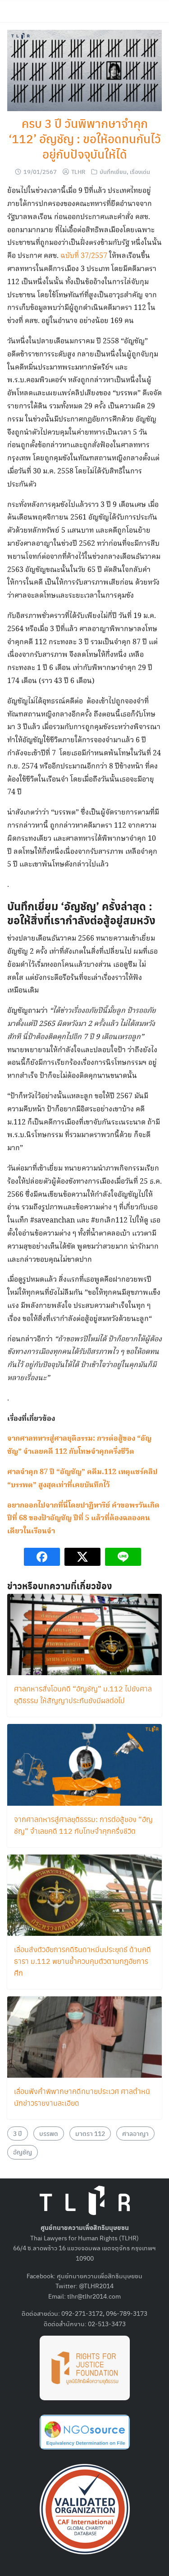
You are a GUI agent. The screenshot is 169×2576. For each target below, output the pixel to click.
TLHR (78, 171)
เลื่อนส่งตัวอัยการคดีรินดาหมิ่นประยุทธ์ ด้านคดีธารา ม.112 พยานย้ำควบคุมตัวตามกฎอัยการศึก (82, 1961)
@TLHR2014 (96, 2286)
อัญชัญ (23, 2152)
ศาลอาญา (135, 2133)
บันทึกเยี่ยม (113, 171)
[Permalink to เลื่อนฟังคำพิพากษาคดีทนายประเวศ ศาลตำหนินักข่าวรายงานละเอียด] (84, 2036)
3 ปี (18, 2133)
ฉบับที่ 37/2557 (84, 256)
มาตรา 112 (90, 2133)
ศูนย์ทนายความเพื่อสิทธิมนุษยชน (100, 2276)
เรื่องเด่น (140, 171)
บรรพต (49, 2133)
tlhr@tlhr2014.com (94, 2296)
